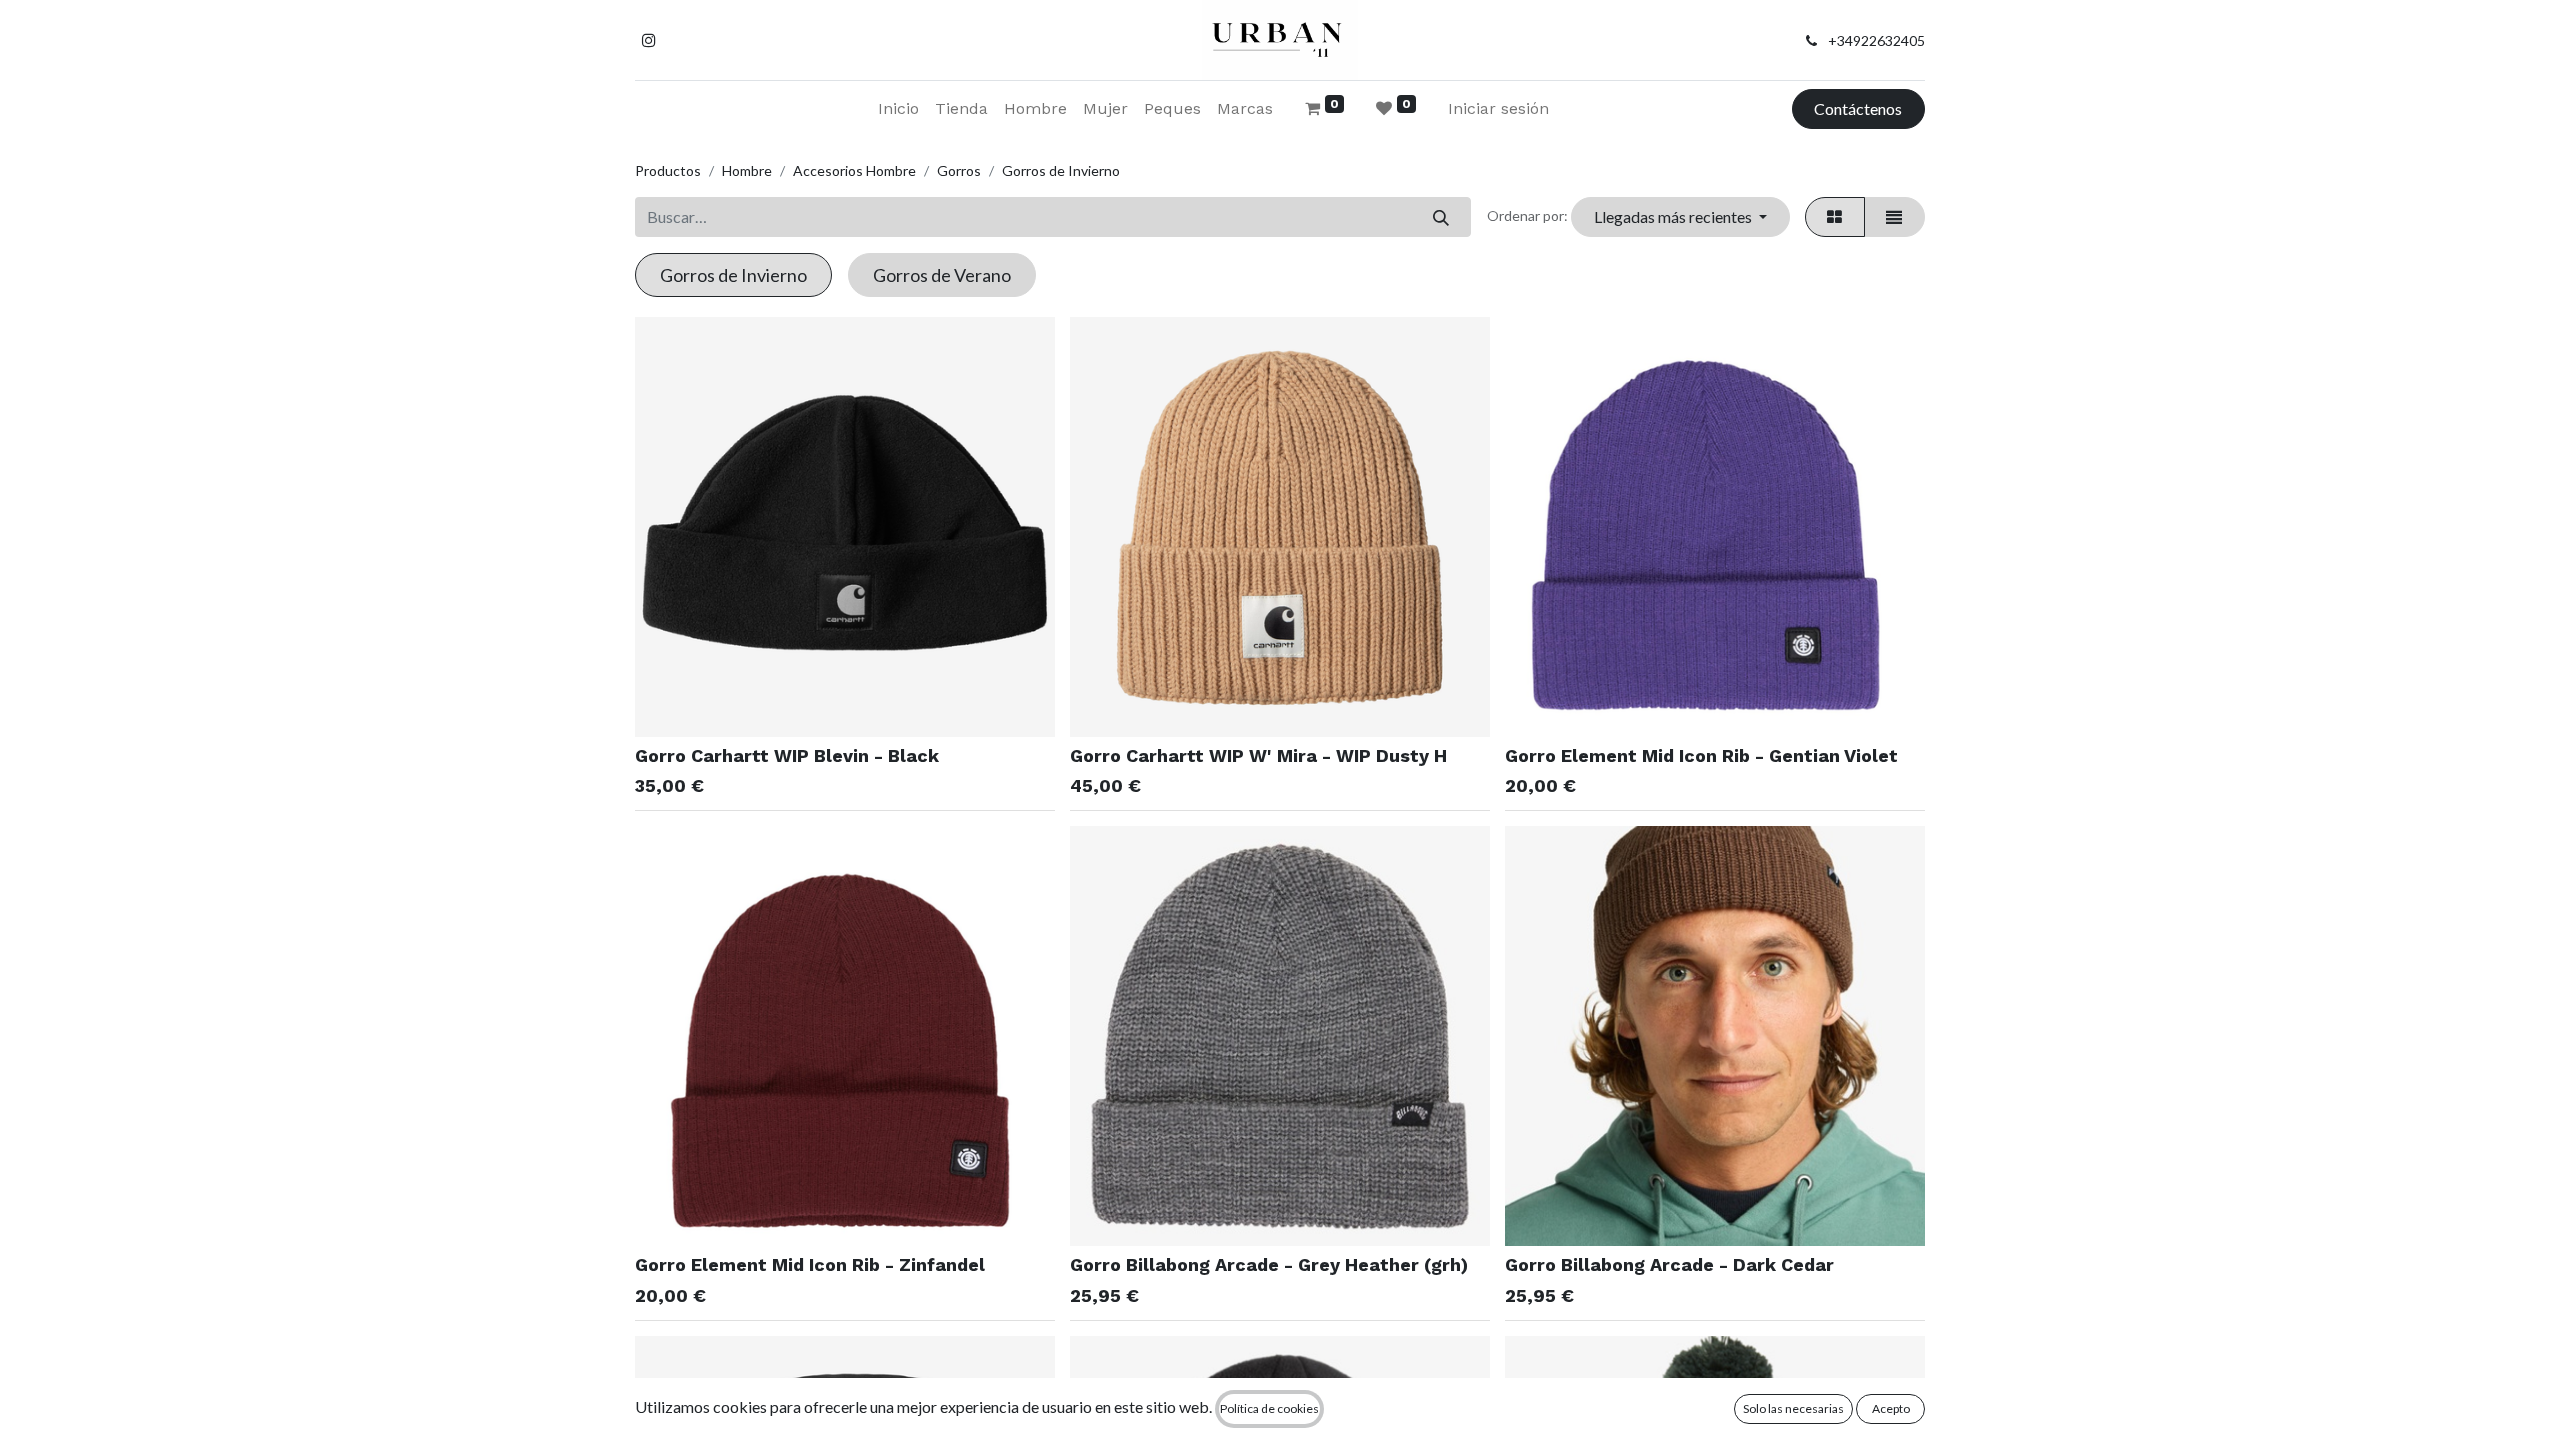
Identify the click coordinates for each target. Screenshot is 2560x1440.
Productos (668, 170)
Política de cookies (1269, 1408)
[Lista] (1894, 217)
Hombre (747, 170)
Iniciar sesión (1498, 108)
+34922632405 (1876, 40)
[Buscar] (1440, 217)
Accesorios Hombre (854, 170)
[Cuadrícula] (1835, 217)
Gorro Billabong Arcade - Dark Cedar (1669, 1264)
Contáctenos (1858, 108)
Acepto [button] (1891, 1408)
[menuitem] (898, 109)
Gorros (959, 170)
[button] (1680, 217)
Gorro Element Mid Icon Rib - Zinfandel (810, 1264)
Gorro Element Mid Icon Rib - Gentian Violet (1701, 755)
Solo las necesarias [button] (1793, 1408)
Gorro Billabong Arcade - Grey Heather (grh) (1269, 1264)
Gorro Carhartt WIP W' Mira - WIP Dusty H (1258, 755)
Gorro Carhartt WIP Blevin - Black (787, 755)
